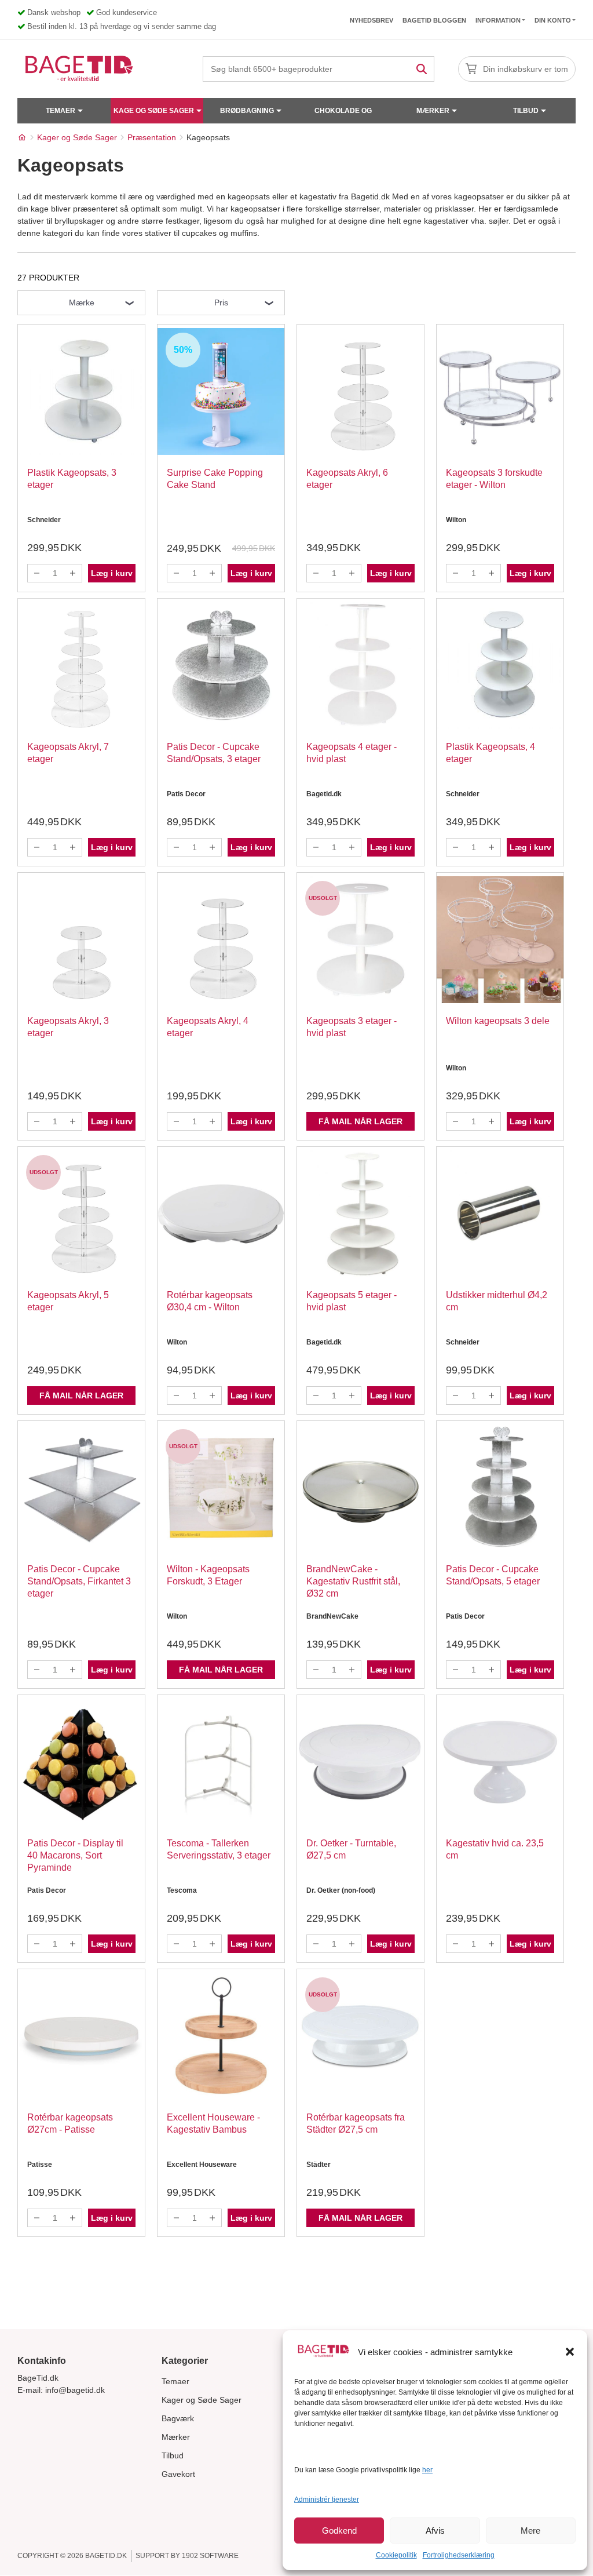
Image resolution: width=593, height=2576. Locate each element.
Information (498, 20)
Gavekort (178, 2474)
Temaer (61, 111)
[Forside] (22, 137)
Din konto (553, 20)
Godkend (339, 2531)
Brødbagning (247, 111)
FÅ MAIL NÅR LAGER (360, 1121)
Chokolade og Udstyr (343, 115)
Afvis (435, 2531)
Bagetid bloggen (434, 20)
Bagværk (178, 2418)
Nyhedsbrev (371, 20)
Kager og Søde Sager (202, 2400)
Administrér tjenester (327, 2500)
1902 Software (210, 2556)
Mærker (433, 111)
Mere (530, 2531)
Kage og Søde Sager (154, 111)
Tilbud (526, 111)
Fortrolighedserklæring (459, 2555)
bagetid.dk (106, 2556)
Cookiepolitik (396, 2555)
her (427, 2470)
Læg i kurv (112, 573)
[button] (570, 2352)
